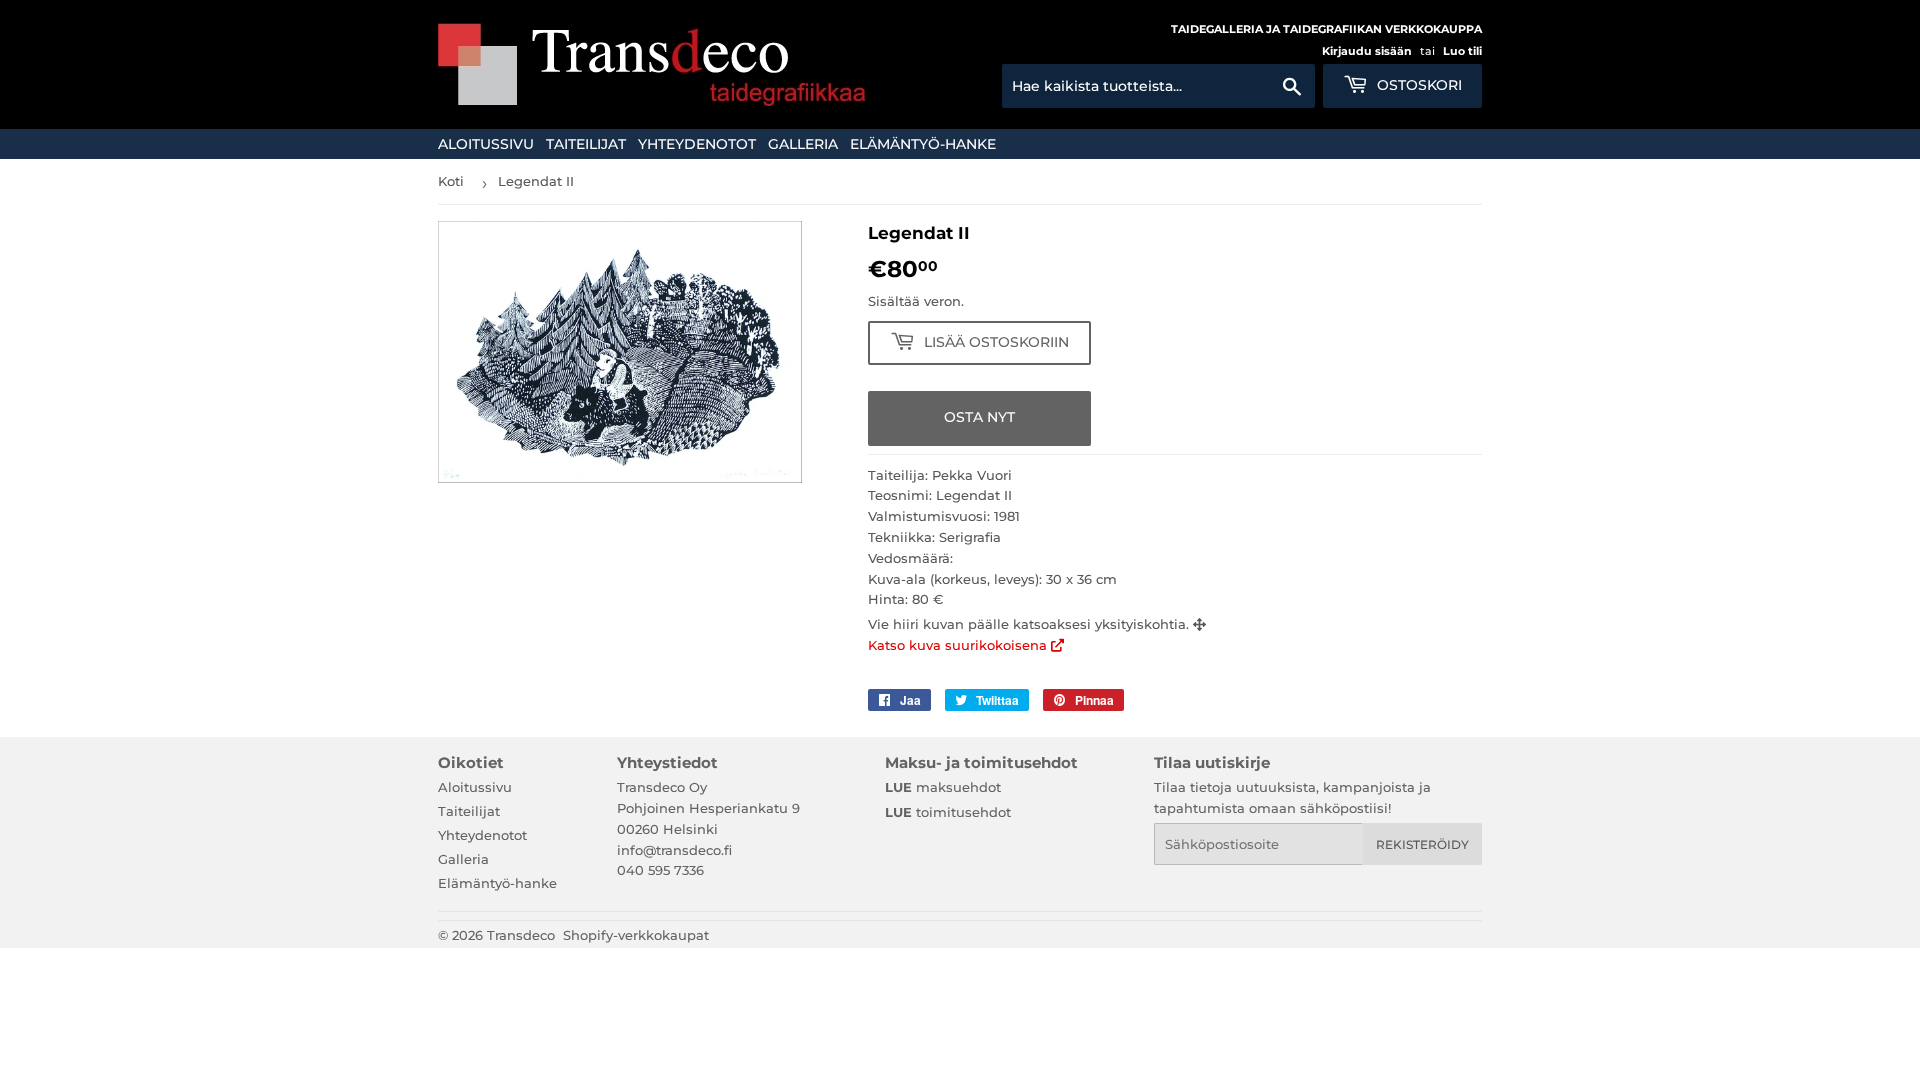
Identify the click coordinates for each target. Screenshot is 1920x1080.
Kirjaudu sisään (1367, 51)
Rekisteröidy (1422, 844)
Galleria (803, 144)
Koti (451, 181)
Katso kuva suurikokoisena (959, 645)
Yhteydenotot (697, 144)
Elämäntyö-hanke (923, 144)
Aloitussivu (486, 144)
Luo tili (1462, 51)
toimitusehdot (948, 812)
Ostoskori (1417, 85)
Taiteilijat (586, 144)
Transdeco (521, 935)
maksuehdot (943, 787)
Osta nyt (979, 417)
